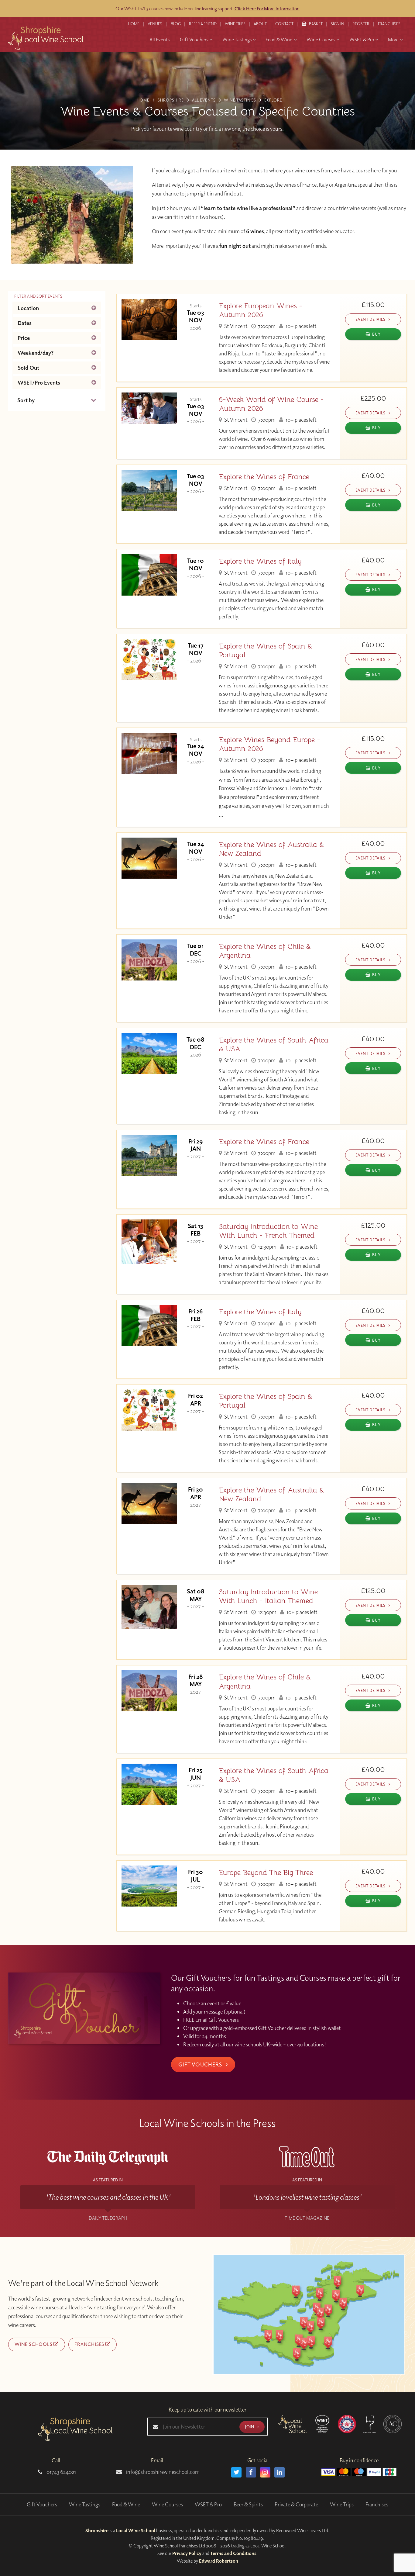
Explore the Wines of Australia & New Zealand (271, 849)
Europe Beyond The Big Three (266, 1873)
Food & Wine (126, 2504)
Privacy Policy (187, 2553)
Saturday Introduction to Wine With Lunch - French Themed (268, 1231)
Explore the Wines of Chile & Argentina (265, 951)
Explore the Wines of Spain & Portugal (266, 651)
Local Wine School (136, 2530)
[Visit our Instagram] (265, 2472)
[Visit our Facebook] (251, 2472)
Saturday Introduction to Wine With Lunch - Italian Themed (268, 1596)
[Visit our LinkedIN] (280, 2472)
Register (361, 24)
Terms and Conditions (233, 2553)
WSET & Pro (208, 2504)
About (260, 24)
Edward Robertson (219, 2561)
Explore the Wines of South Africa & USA (274, 1045)
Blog (176, 24)
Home (134, 24)
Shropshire (97, 2530)
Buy (376, 334)
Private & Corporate (296, 2504)
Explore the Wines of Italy (260, 561)
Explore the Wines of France (264, 477)
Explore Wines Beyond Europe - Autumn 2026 (269, 744)
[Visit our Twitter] (236, 2472)
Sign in (338, 24)
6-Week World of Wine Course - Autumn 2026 (271, 404)
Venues (155, 24)
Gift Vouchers (201, 2064)
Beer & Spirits (248, 2504)
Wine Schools (34, 2344)
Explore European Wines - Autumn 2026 (261, 310)
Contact (284, 24)
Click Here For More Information (267, 9)
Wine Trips (342, 2504)
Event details (371, 319)
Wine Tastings (85, 2504)
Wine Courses (167, 2504)
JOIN (250, 2427)
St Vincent (235, 326)
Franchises (389, 24)
